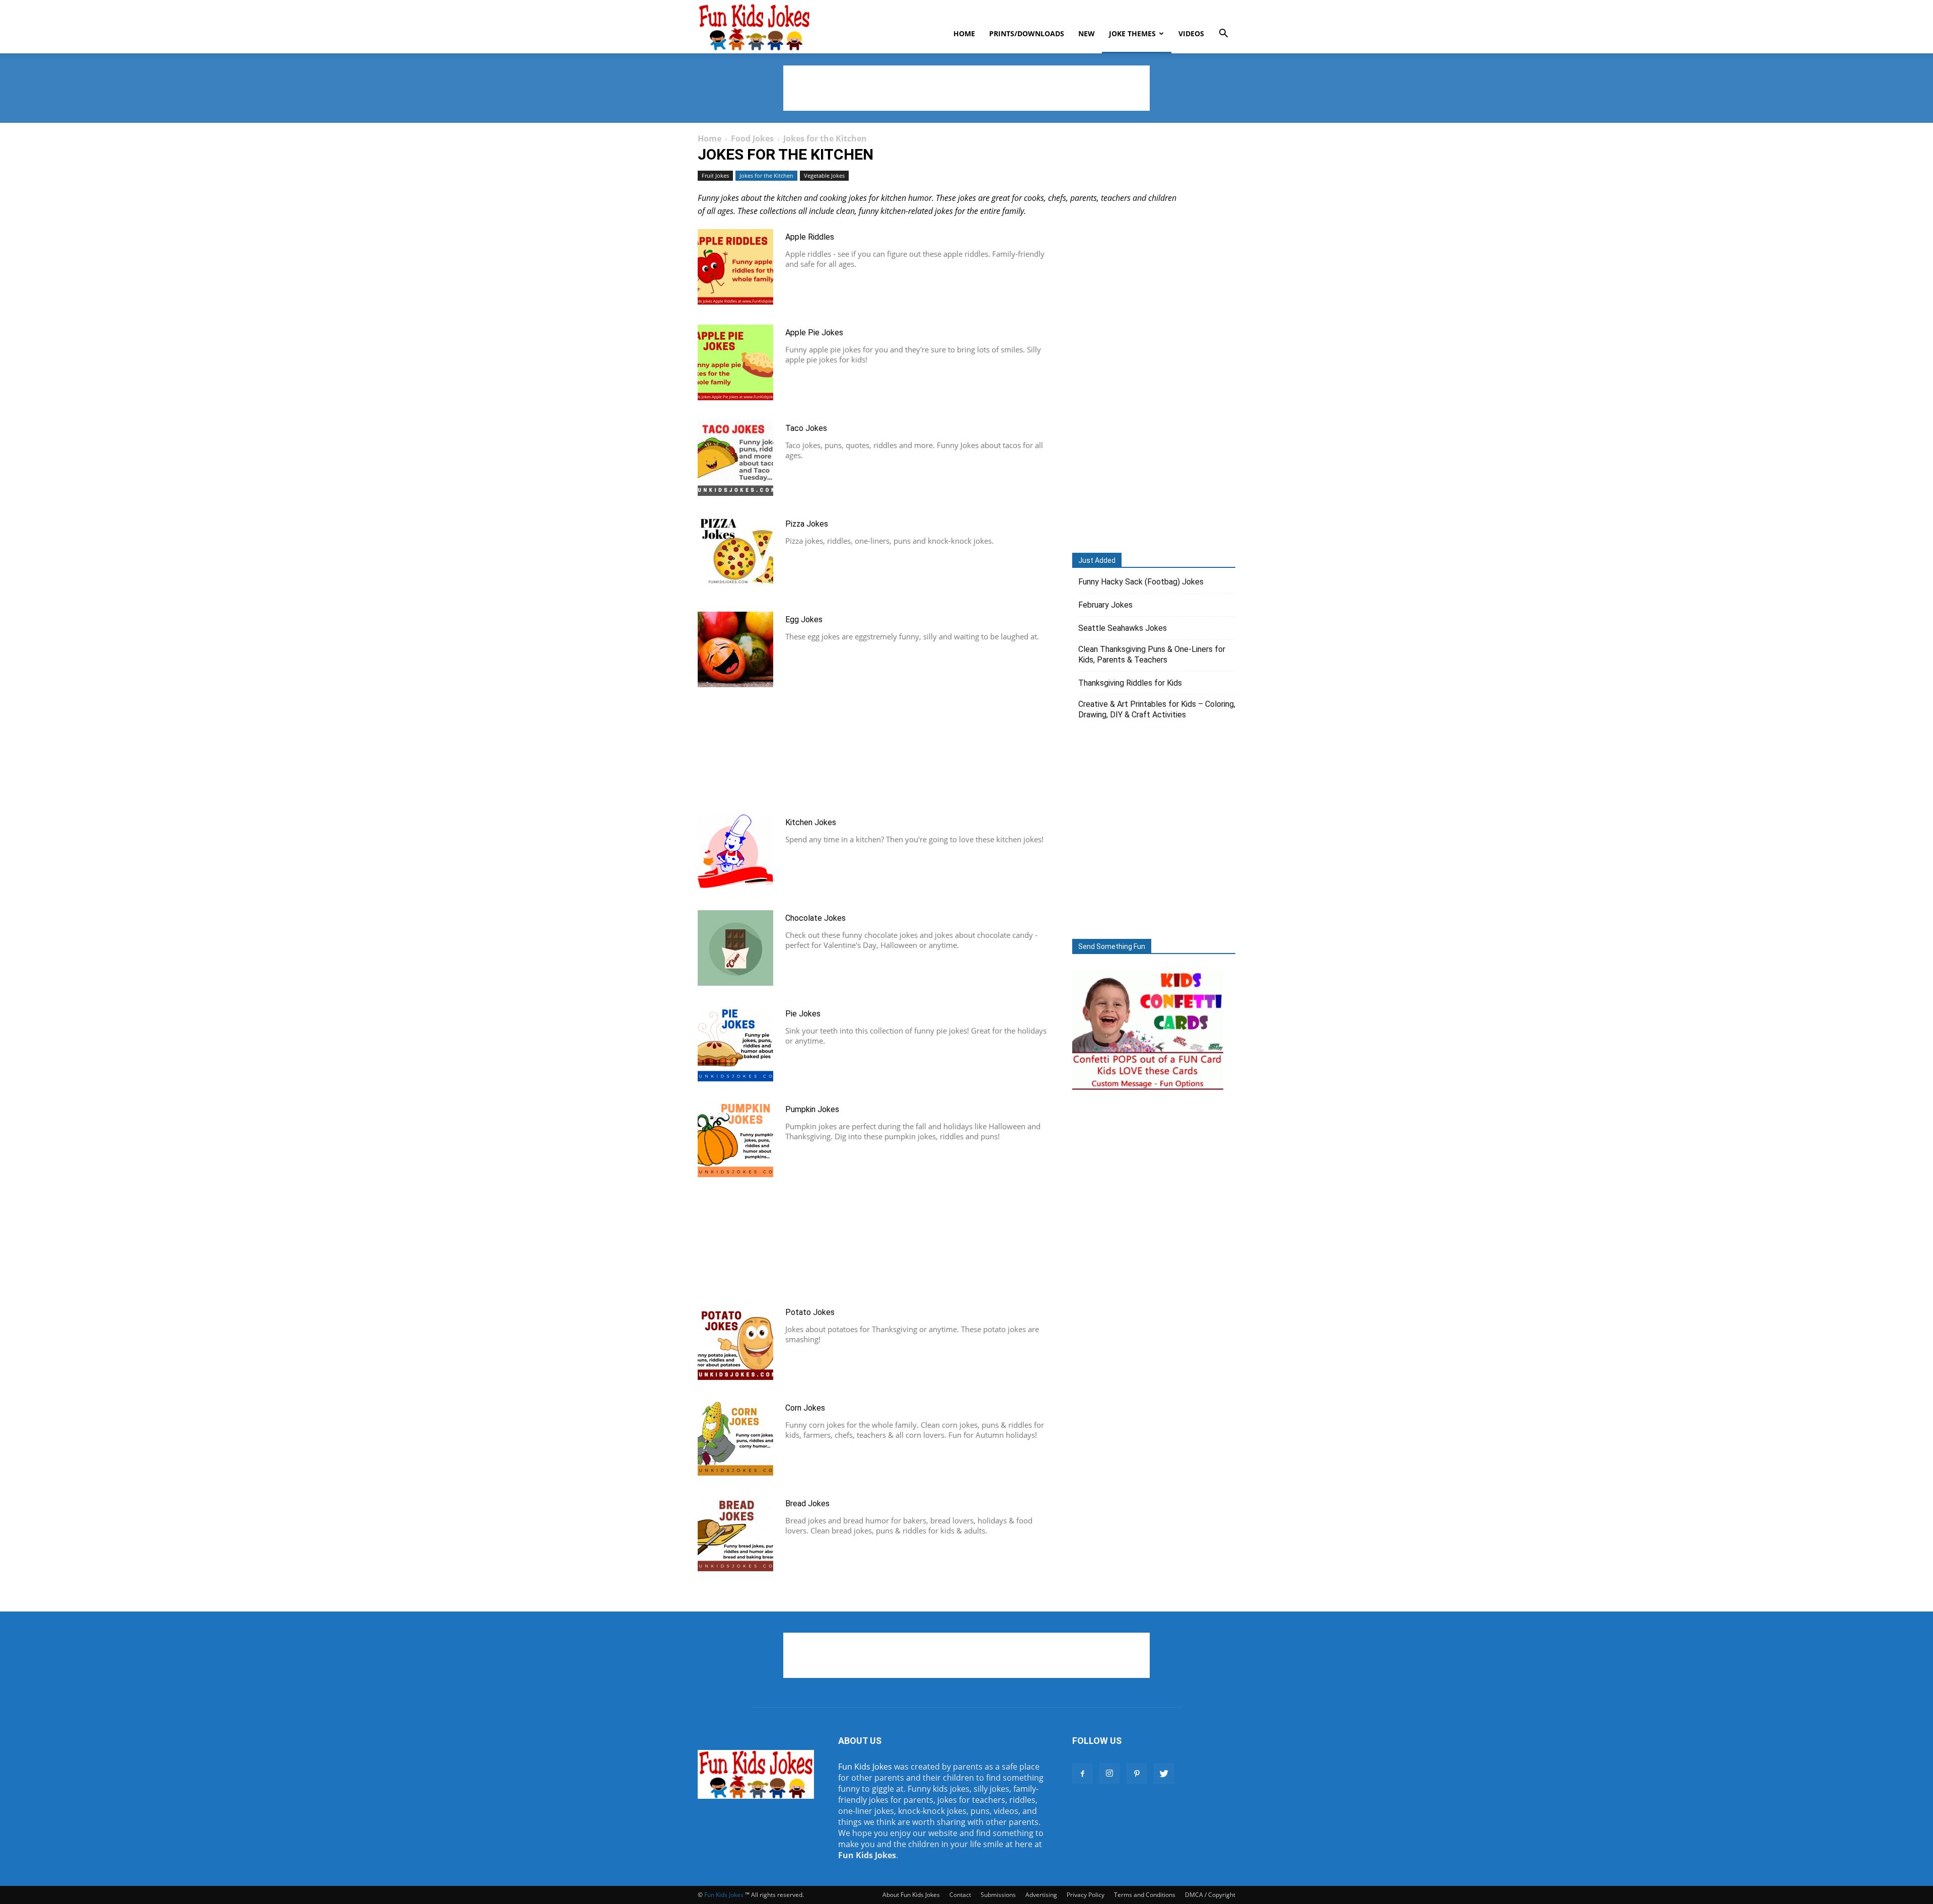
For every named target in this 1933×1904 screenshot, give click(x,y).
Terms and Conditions (1145, 1895)
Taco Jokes (806, 428)
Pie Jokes (803, 1014)
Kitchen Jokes (811, 822)
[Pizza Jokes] (735, 554)
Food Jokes (752, 138)
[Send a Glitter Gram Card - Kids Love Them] (1148, 1090)
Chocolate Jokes (815, 918)
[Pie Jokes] (735, 1044)
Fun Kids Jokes (865, 1767)
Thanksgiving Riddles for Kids (1130, 683)
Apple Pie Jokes (814, 333)
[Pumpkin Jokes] (735, 1139)
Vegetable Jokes (824, 175)
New (1087, 33)
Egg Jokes (804, 619)
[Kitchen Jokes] (735, 852)
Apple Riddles (810, 237)
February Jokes (1105, 605)
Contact (960, 1895)
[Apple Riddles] (735, 267)
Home (964, 33)
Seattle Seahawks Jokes (1123, 628)
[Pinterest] (1137, 1774)
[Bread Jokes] (735, 1533)
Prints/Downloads (1027, 33)
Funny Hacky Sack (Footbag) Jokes (1141, 582)
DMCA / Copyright (1210, 1895)
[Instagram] (1109, 1774)
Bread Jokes (807, 1504)
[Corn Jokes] (735, 1438)
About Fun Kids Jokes (911, 1895)
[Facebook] (1082, 1774)
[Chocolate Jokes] (735, 948)
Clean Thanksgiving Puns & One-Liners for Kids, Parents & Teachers (1152, 654)
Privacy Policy (1086, 1895)
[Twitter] (1164, 1774)
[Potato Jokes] (735, 1342)
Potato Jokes (810, 1312)
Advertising (1041, 1895)
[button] (1223, 34)
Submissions (998, 1895)
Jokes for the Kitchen (766, 175)
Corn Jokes (805, 1408)
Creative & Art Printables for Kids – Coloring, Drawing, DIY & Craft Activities (1157, 709)
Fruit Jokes (715, 175)
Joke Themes (1132, 33)
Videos (1191, 33)
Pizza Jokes (807, 524)
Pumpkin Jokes (812, 1109)
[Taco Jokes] (735, 458)
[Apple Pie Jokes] (735, 362)
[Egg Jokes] (735, 649)
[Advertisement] (966, 88)
